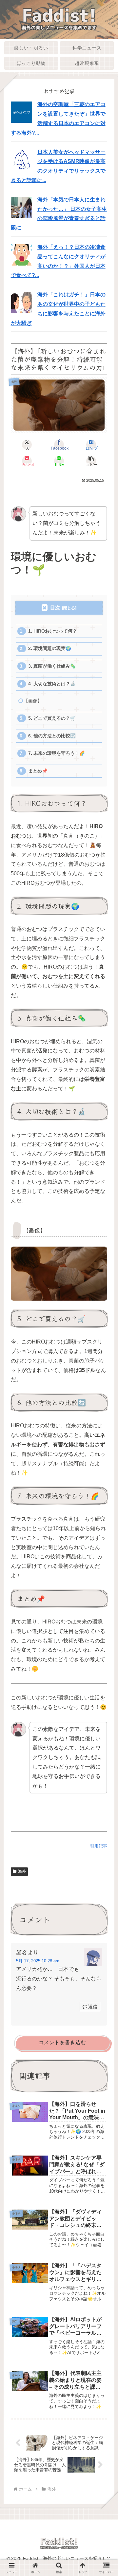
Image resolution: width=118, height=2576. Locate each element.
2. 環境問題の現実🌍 (50, 649)
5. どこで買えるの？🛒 (52, 718)
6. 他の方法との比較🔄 (52, 736)
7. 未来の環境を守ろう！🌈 (57, 753)
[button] (91, 461)
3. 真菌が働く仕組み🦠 (52, 666)
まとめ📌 (38, 771)
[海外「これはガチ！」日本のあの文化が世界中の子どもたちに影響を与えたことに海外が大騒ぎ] (21, 302)
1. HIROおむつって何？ (53, 631)
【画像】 (33, 701)
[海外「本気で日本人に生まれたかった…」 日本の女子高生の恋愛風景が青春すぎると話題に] (21, 207)
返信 (93, 2007)
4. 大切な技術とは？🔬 (52, 684)
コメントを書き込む (62, 2042)
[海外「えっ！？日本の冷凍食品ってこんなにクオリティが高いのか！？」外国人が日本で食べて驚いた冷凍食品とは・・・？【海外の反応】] (21, 255)
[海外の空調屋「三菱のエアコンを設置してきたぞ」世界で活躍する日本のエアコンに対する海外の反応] (21, 112)
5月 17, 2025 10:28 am (38, 1961)
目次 (55, 608)
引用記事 (99, 1846)
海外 (22, 1871)
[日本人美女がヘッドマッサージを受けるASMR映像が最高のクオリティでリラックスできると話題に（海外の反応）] (21, 159)
